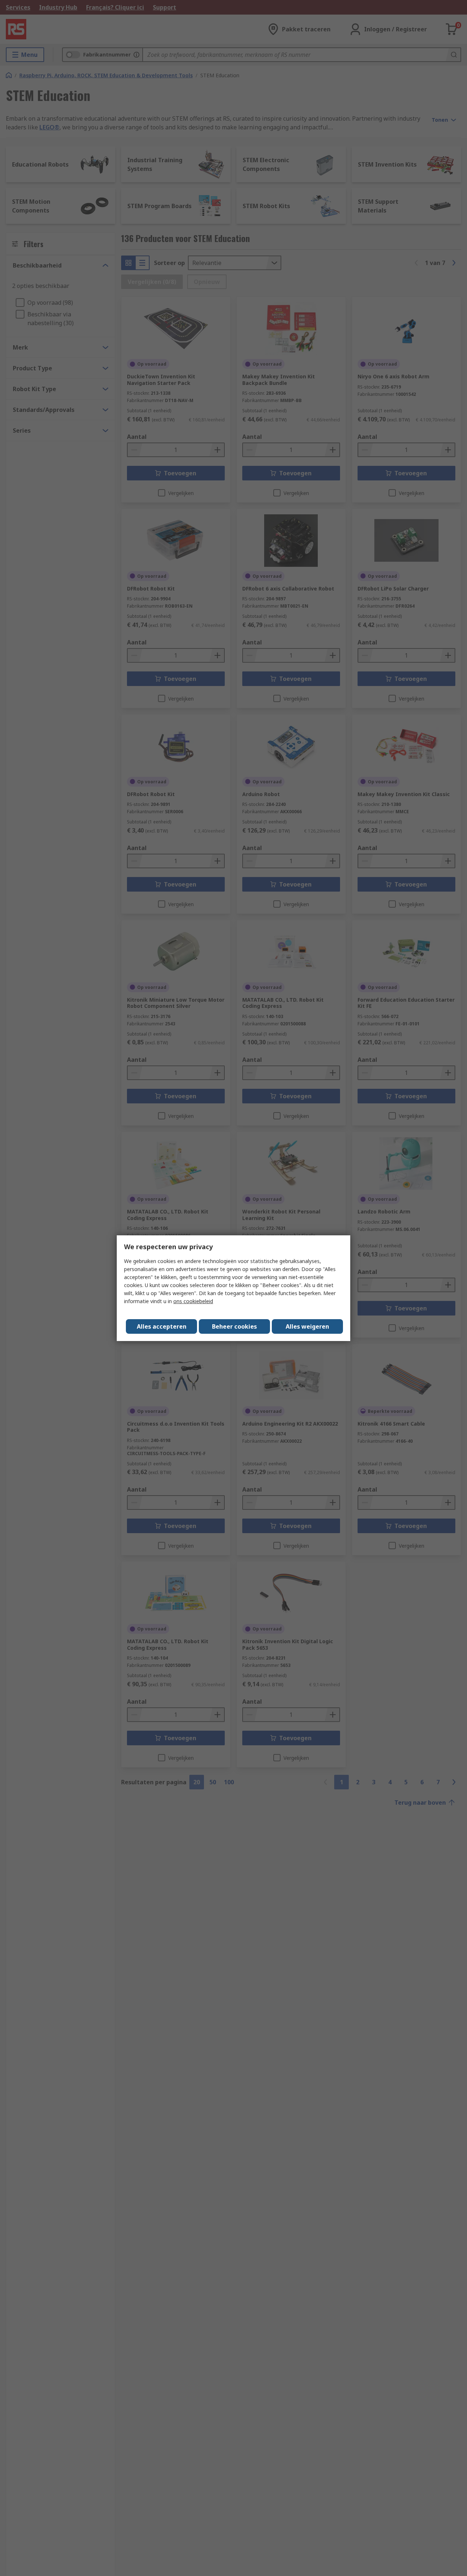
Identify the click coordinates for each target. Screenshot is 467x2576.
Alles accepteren (162, 1326)
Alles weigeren (307, 1326)
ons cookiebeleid (193, 1301)
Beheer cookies (234, 1326)
